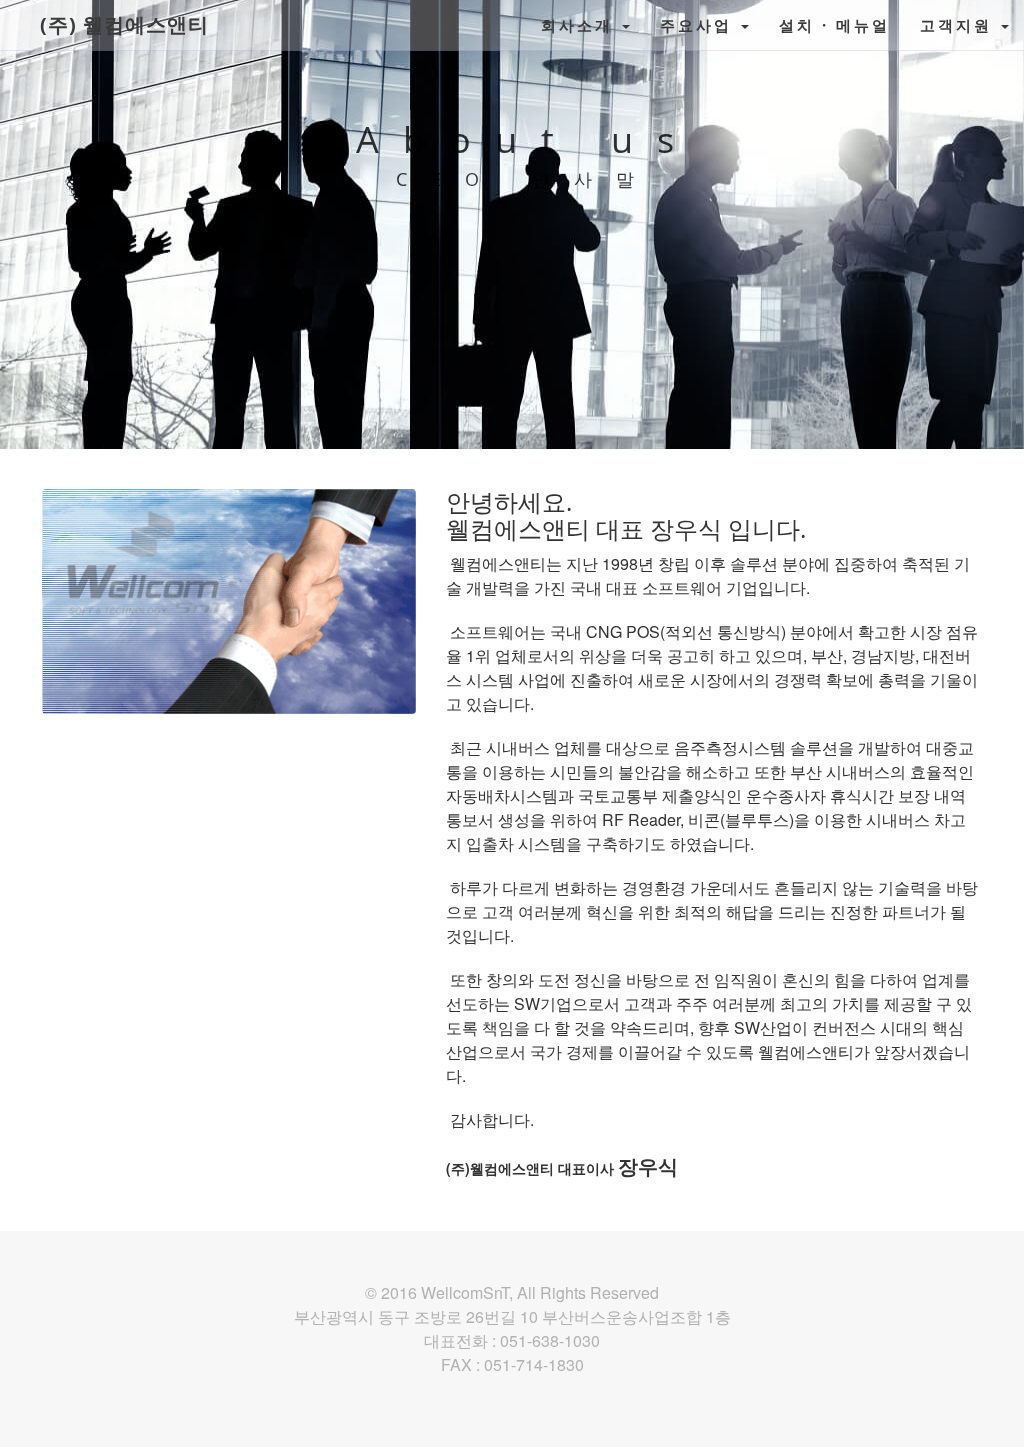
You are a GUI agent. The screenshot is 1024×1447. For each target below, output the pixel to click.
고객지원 (959, 25)
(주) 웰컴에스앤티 (124, 24)
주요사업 (699, 25)
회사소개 (580, 25)
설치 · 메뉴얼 (834, 25)
